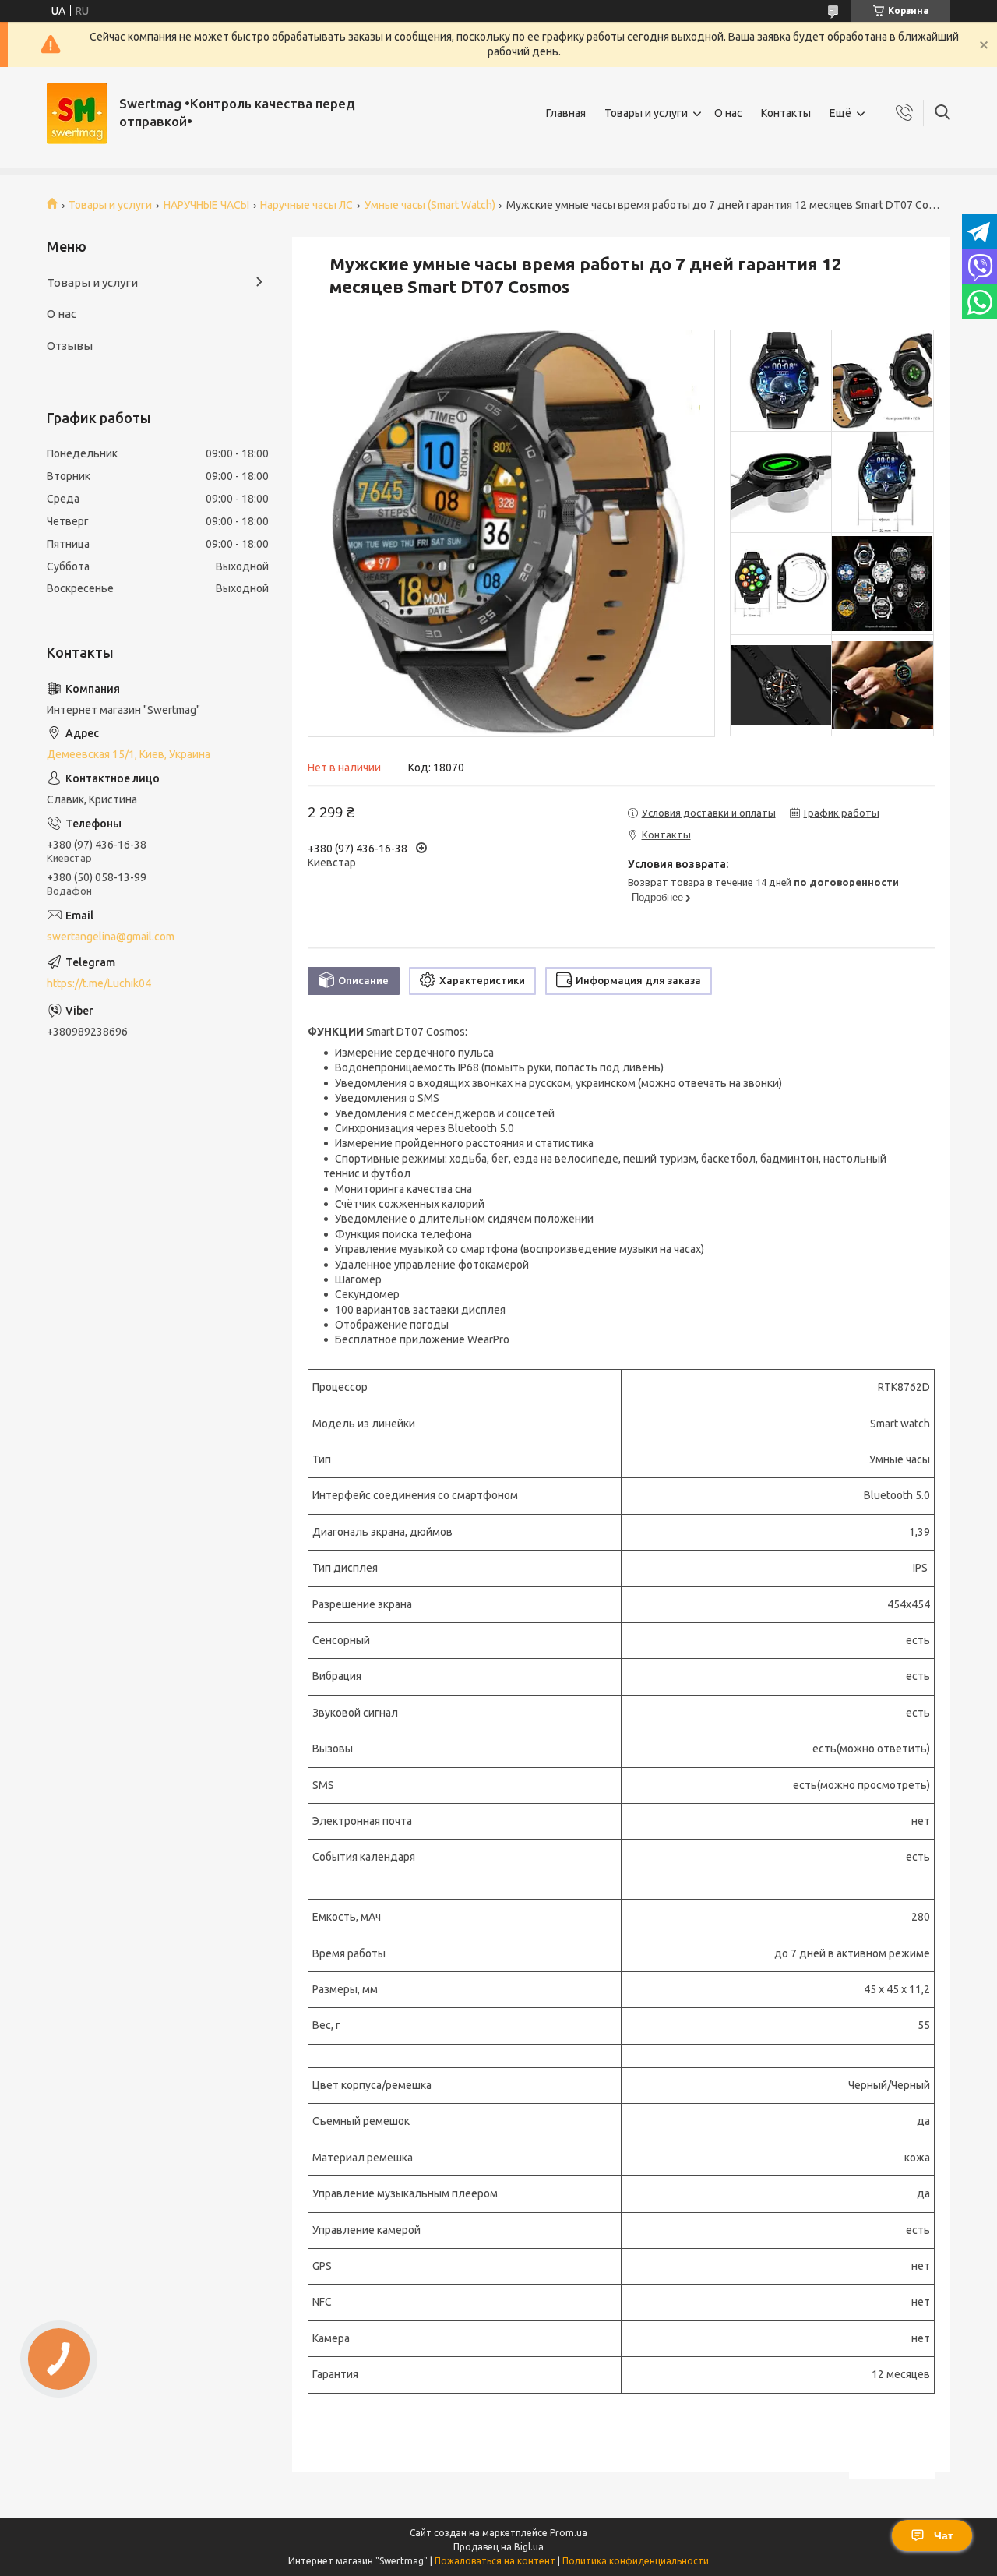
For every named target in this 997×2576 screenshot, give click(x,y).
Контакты (786, 113)
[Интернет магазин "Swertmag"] (77, 113)
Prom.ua (569, 2533)
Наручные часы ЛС (306, 205)
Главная (566, 113)
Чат (944, 2535)
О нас (728, 113)
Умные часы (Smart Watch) (430, 205)
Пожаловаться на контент (495, 2561)
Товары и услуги (646, 113)
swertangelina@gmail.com (111, 937)
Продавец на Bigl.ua (498, 2547)
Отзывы (70, 346)
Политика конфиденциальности (636, 2561)
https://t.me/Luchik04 (99, 983)
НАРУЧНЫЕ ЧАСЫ (206, 205)
